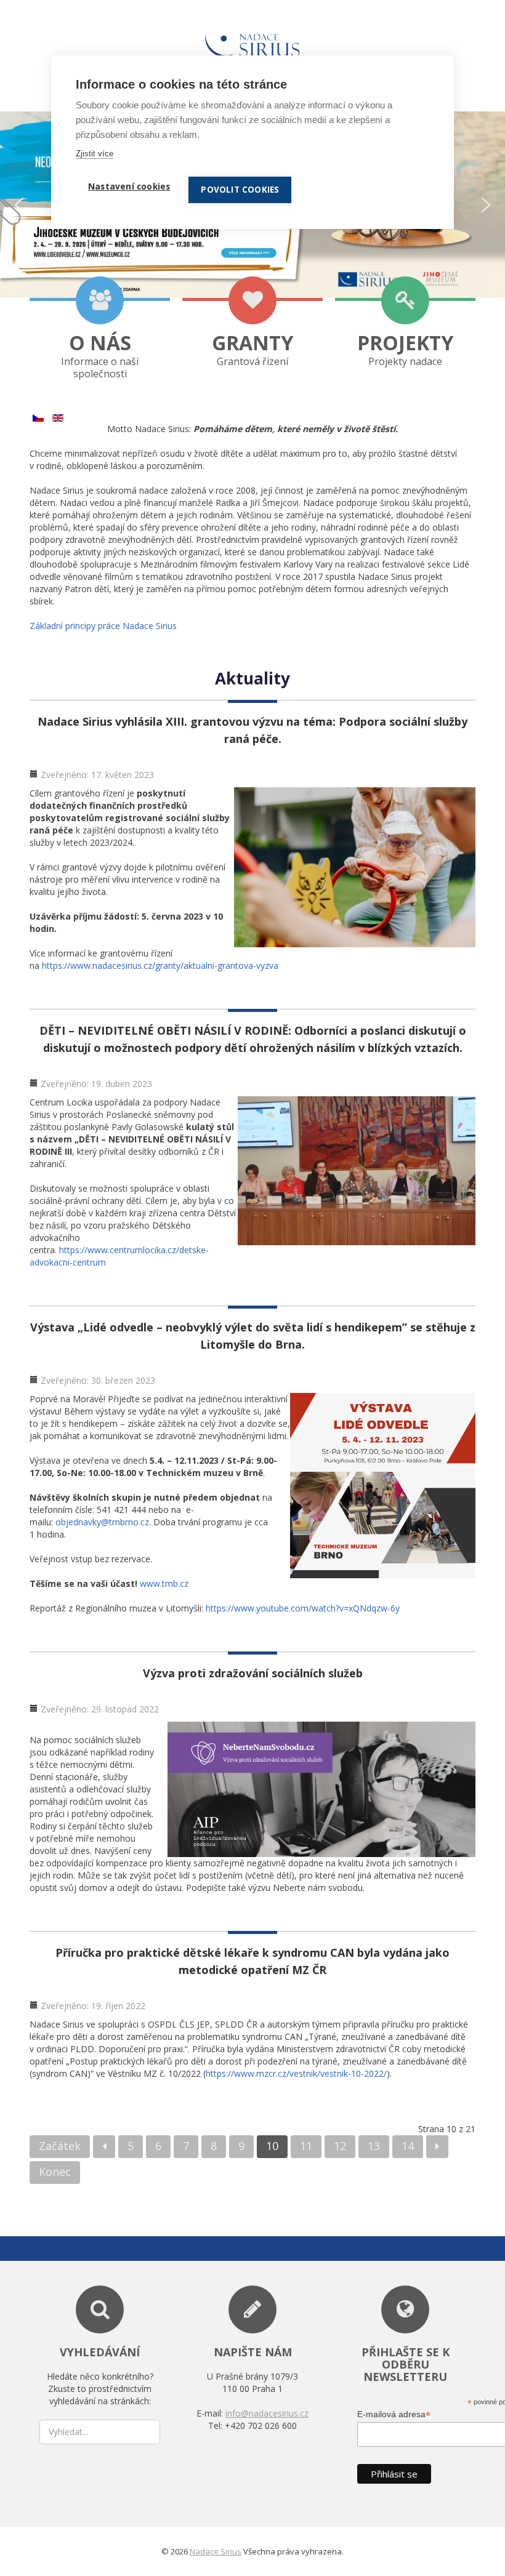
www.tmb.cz (164, 1583)
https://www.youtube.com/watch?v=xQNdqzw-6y (303, 1608)
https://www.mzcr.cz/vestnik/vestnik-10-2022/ (296, 2073)
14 (408, 2146)
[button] (19, 205)
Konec (55, 2172)
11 (306, 2146)
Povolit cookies (240, 190)
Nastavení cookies (129, 187)
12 (340, 2146)
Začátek (60, 2146)
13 (374, 2146)
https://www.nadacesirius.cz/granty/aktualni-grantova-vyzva (160, 965)
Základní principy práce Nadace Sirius (103, 626)
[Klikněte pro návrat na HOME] (252, 42)
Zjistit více (95, 154)
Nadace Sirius (216, 2551)
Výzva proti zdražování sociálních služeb (253, 1673)
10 (272, 2146)
